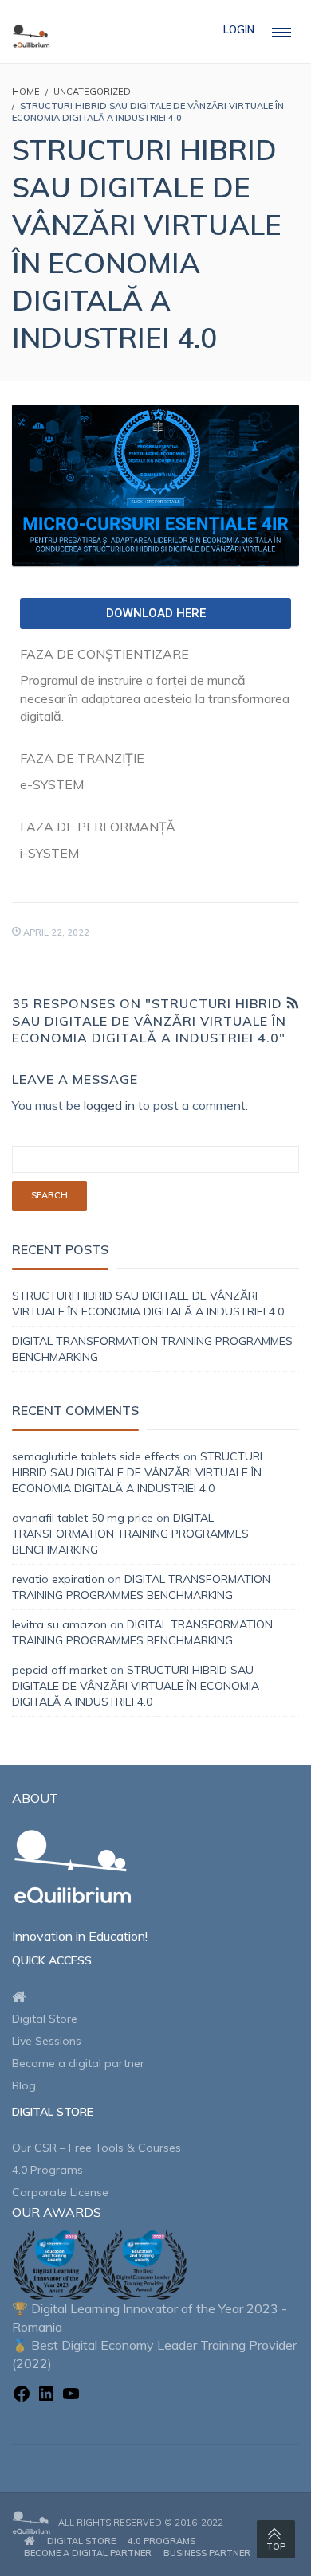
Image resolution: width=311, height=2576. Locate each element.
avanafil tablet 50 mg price (83, 1518)
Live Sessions (47, 2041)
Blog (24, 2085)
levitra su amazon (59, 1624)
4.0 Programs (47, 2170)
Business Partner (207, 2553)
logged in (109, 1105)
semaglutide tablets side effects (96, 1456)
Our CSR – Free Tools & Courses (96, 2148)
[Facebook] (22, 2396)
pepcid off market (59, 1670)
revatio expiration (58, 1579)
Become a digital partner (78, 2063)
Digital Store (45, 2019)
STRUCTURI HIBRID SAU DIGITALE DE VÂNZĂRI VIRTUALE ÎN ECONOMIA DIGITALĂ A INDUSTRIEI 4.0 (137, 1472)
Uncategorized (92, 92)
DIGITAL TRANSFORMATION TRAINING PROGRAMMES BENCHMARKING (130, 1534)
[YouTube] (71, 2396)
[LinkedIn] (46, 2396)
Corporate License (60, 2192)
